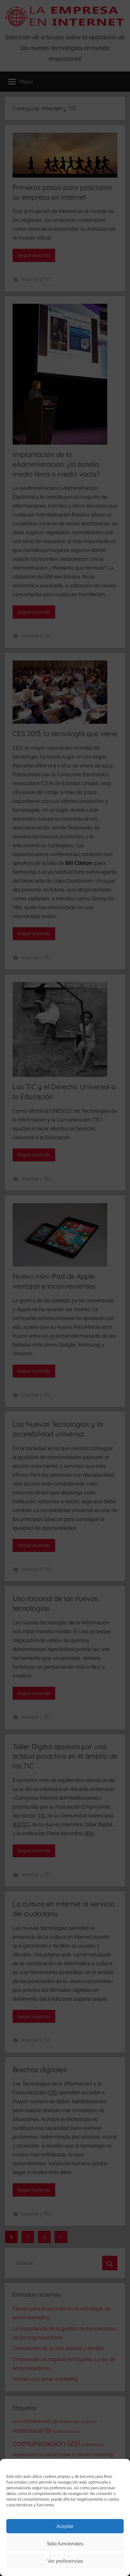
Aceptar (65, 2526)
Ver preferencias (65, 2561)
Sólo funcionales (65, 2544)
